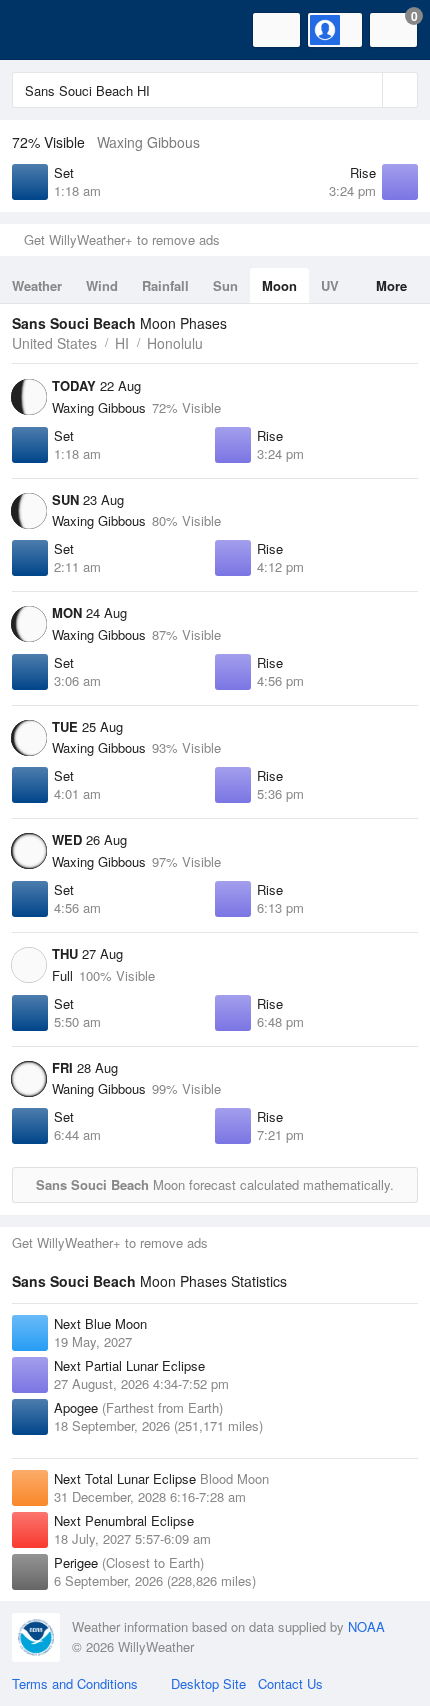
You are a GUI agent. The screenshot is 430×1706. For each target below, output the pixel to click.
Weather (37, 285)
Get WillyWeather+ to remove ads (122, 239)
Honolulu (175, 343)
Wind (102, 285)
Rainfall (165, 285)
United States (54, 343)
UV (330, 285)
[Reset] (365, 90)
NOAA (366, 1626)
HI (122, 343)
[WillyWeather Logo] (45, 30)
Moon (279, 285)
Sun (225, 285)
